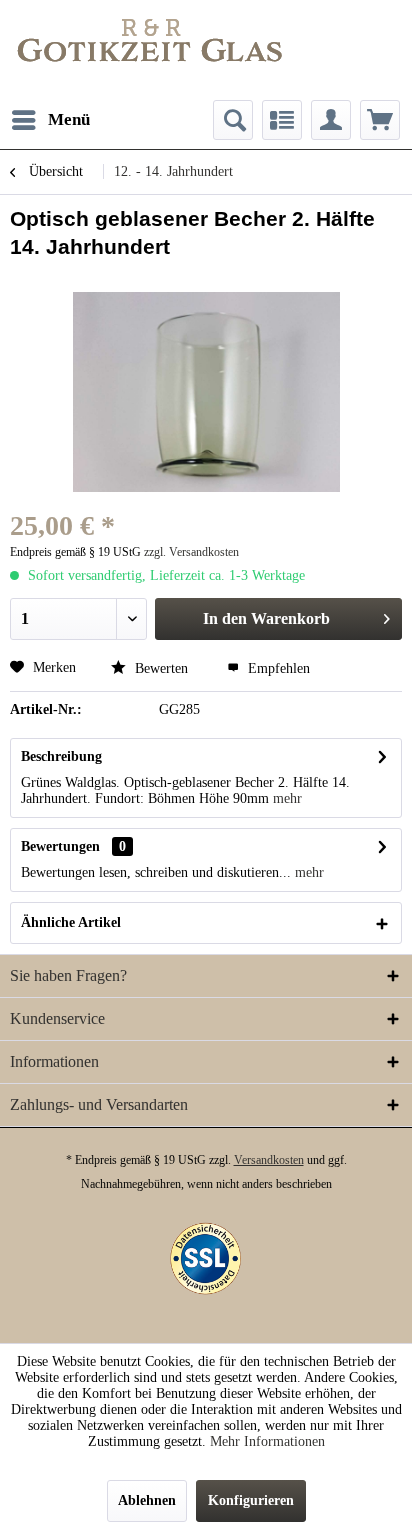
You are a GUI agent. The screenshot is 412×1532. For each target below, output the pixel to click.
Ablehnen (147, 1500)
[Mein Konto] (331, 120)
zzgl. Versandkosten (191, 552)
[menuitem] (50, 120)
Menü (69, 119)
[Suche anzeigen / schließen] (233, 120)
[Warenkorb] (380, 120)
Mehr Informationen (267, 1441)
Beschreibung (61, 756)
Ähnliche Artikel (71, 922)
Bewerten (161, 668)
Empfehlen (277, 668)
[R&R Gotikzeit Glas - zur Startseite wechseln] (150, 40)
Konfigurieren (251, 1500)
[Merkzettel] (282, 120)
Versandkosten (269, 1160)
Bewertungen (60, 846)
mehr (287, 798)
